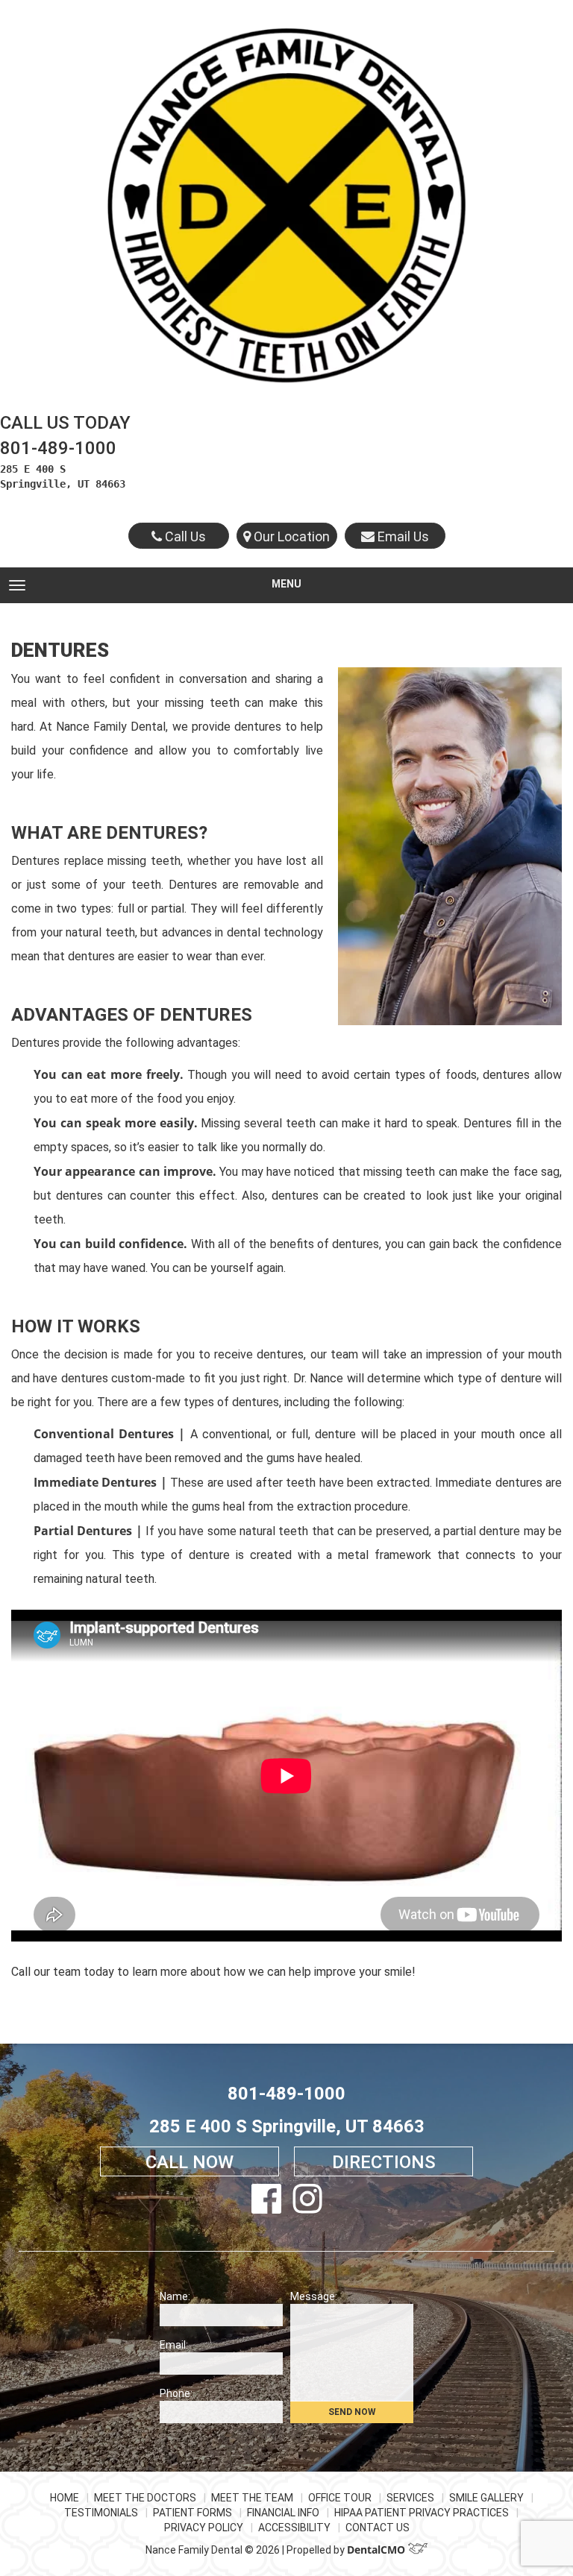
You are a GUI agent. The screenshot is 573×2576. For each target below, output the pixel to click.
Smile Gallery (486, 2498)
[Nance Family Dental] (286, 205)
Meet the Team (252, 2498)
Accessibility (294, 2528)
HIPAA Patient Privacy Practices (422, 2513)
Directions (384, 2162)
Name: (175, 2296)
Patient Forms (192, 2513)
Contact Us (378, 2528)
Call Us (184, 536)
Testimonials (101, 2513)
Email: (174, 2345)
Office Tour (340, 2498)
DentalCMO (378, 2550)
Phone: (176, 2393)
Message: (314, 2296)
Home (65, 2498)
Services (410, 2498)
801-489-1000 (58, 448)
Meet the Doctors (145, 2498)
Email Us (402, 536)
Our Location (290, 536)
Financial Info (283, 2513)
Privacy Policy (204, 2528)
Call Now (190, 2162)
